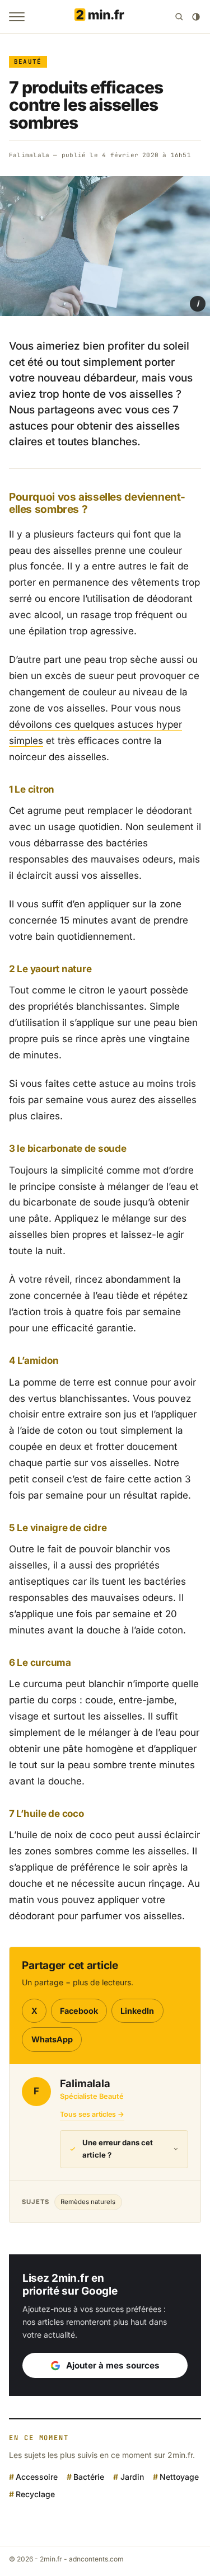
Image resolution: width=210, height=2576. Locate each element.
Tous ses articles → (92, 2114)
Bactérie (89, 2477)
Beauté (28, 62)
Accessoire (37, 2477)
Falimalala (29, 155)
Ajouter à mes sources (113, 2365)
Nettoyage (179, 2477)
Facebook (79, 2011)
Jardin (132, 2477)
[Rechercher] (179, 17)
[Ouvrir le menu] (17, 17)
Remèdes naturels (88, 2202)
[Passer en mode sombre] (196, 17)
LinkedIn (137, 2011)
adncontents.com (96, 2559)
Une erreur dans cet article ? (118, 2149)
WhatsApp (52, 2039)
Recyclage (35, 2494)
